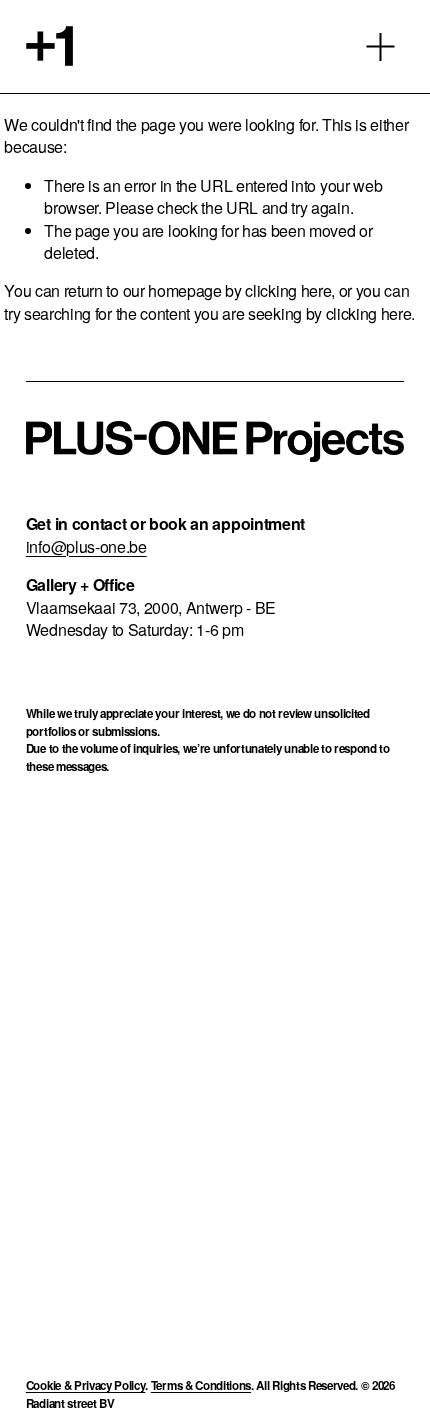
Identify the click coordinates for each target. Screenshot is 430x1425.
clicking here (288, 290)
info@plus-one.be (86, 547)
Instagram (150, 881)
